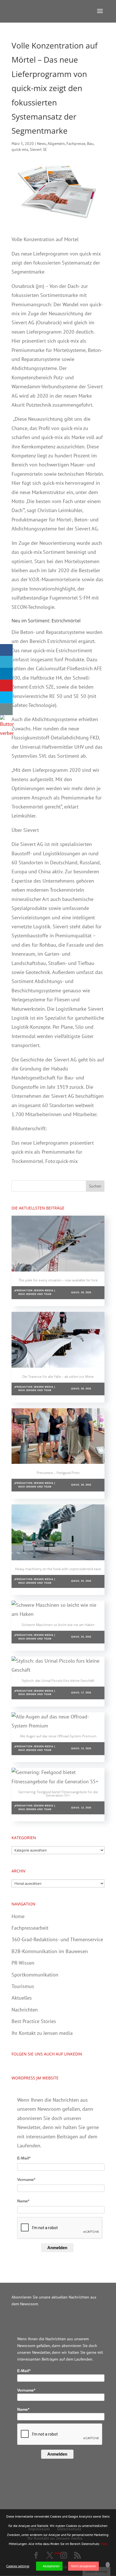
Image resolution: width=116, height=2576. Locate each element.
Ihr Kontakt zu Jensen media (42, 2033)
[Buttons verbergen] (7, 733)
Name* (23, 2201)
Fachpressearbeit (30, 1928)
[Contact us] (6, 709)
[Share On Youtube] (6, 686)
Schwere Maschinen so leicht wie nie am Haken (58, 1625)
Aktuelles (22, 1998)
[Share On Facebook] (6, 650)
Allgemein (56, 144)
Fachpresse (76, 144)
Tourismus (23, 1986)
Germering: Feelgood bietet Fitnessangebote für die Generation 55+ (58, 1794)
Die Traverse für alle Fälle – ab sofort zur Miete (58, 1377)
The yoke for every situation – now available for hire (58, 1280)
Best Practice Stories (34, 2021)
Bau (90, 144)
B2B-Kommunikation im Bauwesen (50, 1951)
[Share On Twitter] (6, 662)
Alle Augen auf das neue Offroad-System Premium (58, 1736)
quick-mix (20, 149)
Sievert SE (38, 149)
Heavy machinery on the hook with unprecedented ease (58, 1569)
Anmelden (57, 2248)
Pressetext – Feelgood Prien (58, 1473)
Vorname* (26, 2180)
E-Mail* (24, 2158)
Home (18, 1916)
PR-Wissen (23, 1963)
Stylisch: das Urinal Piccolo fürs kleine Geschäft (58, 1681)
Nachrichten (25, 2010)
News (41, 144)
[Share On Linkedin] (6, 674)
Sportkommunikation (35, 1975)
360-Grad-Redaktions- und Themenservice (57, 1939)
